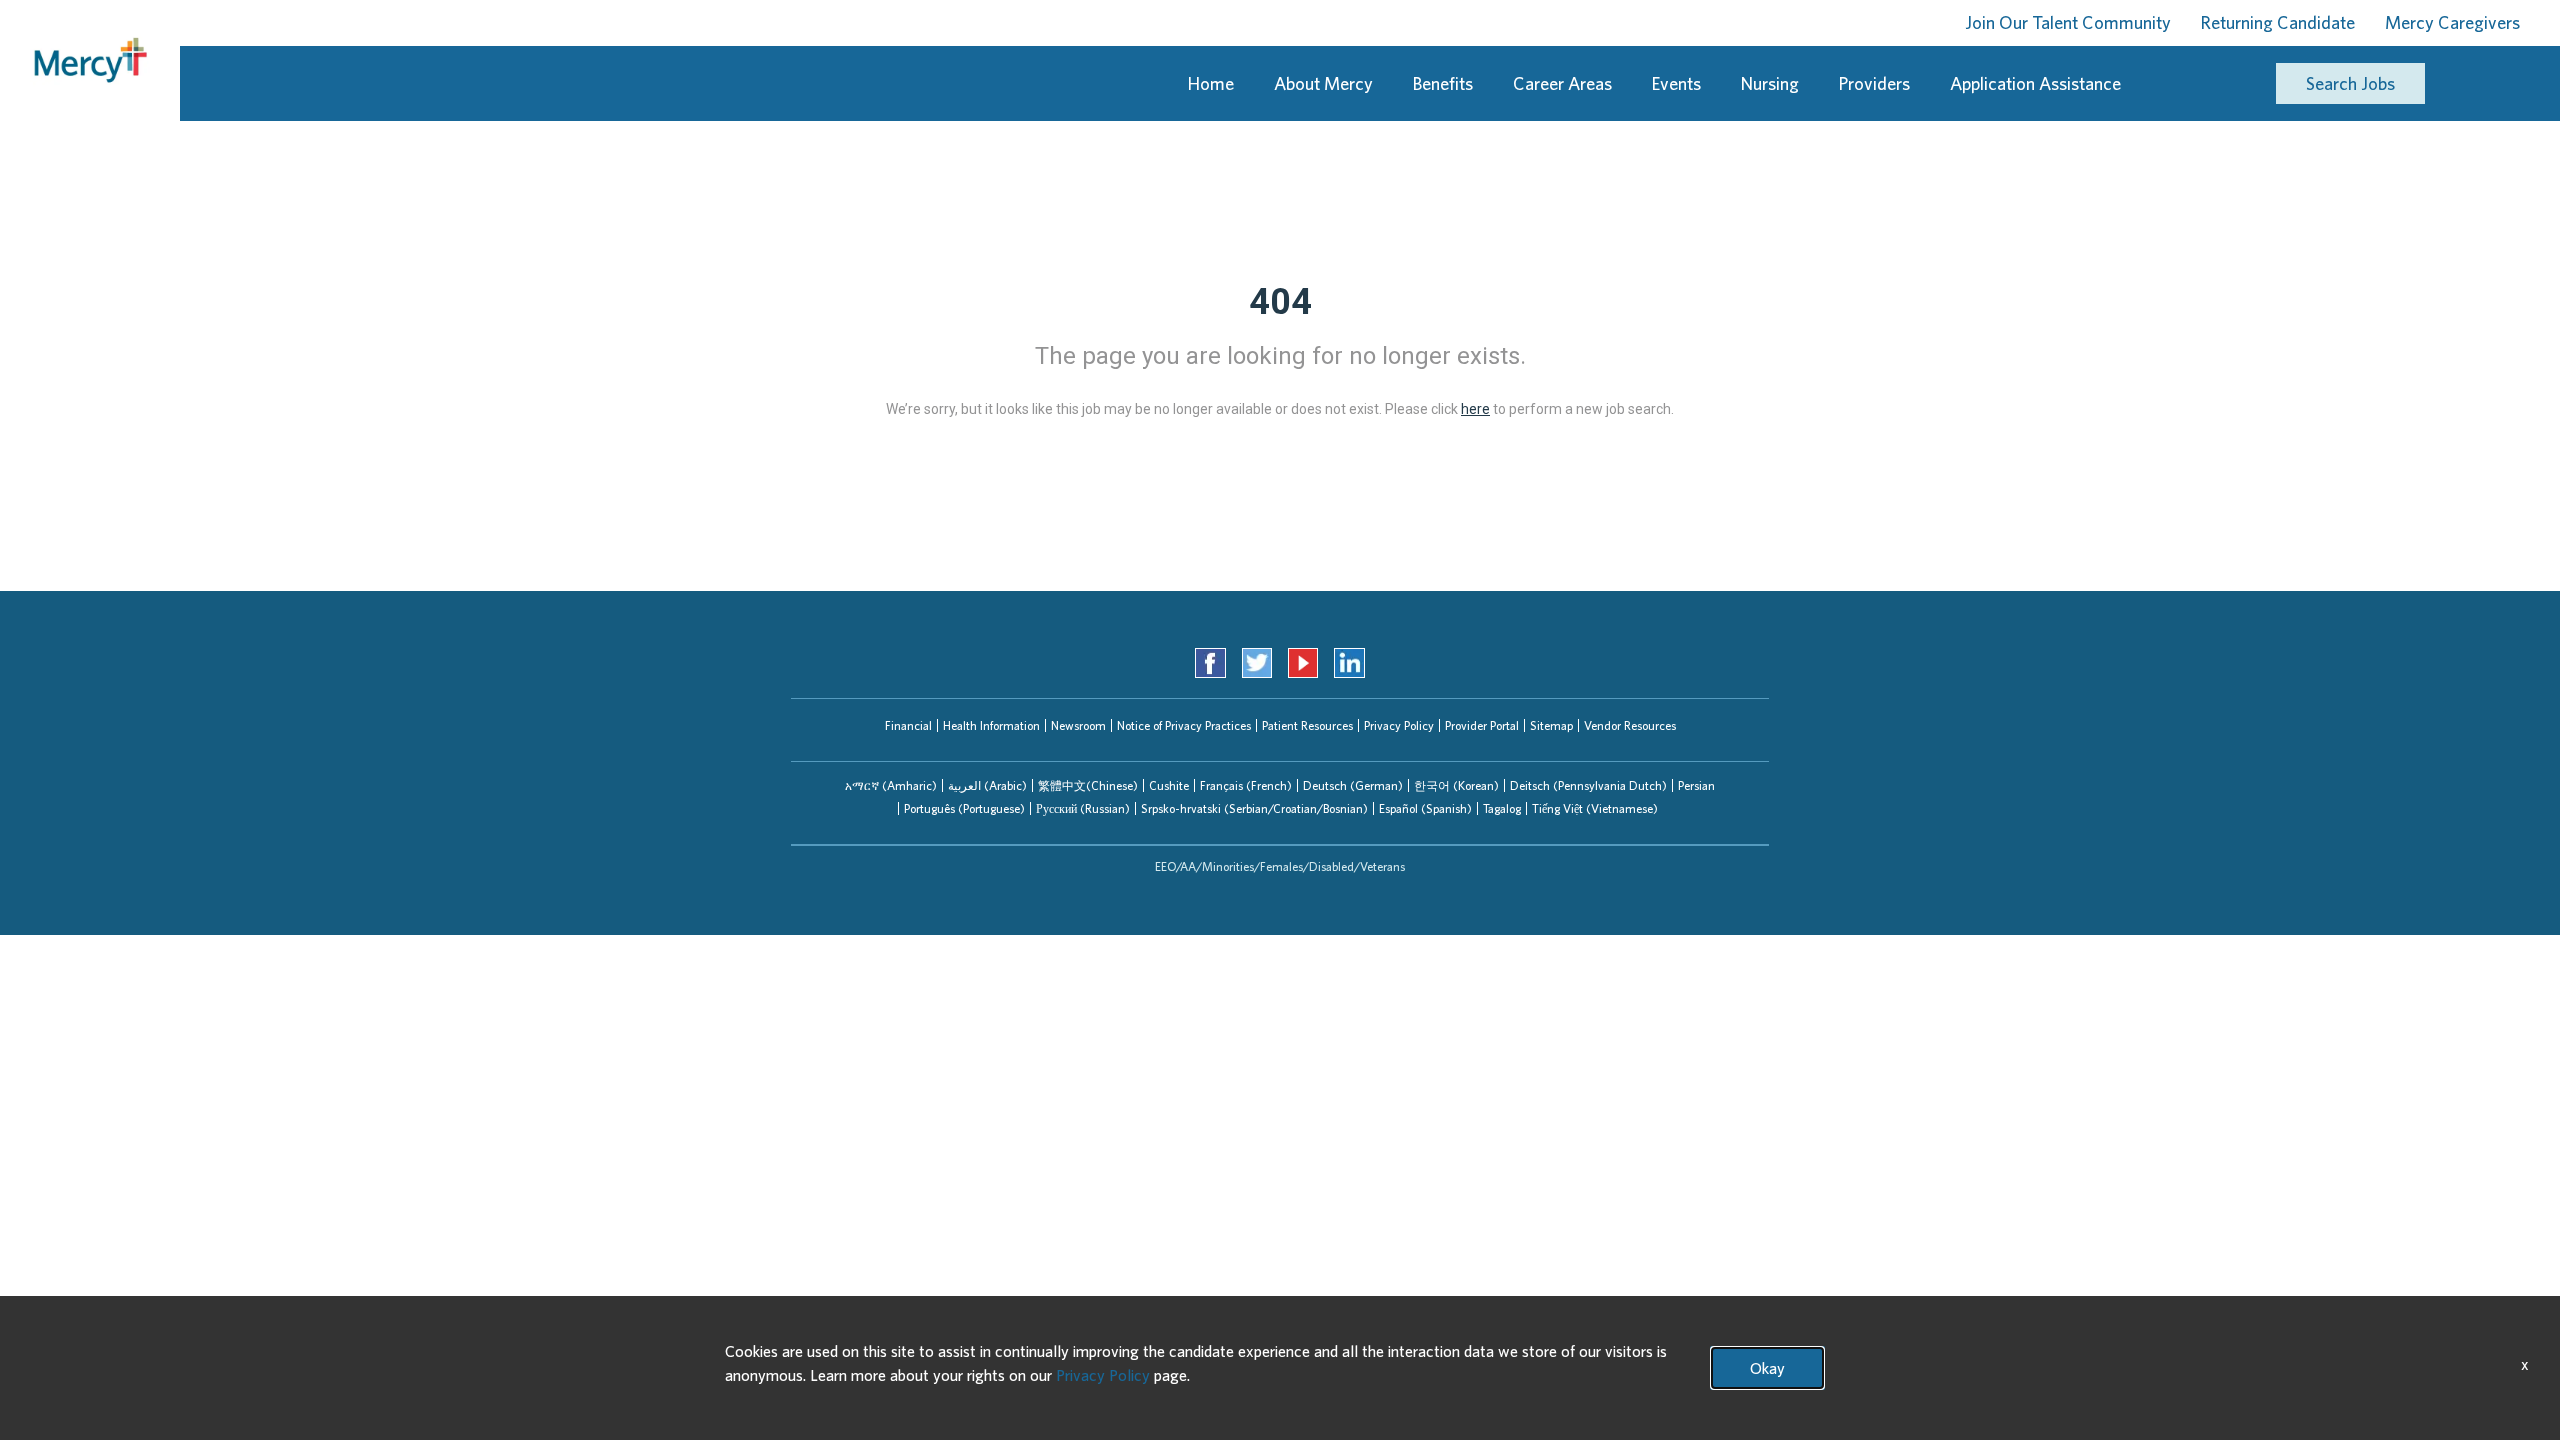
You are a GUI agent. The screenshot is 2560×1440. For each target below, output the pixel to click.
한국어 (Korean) (1456, 785)
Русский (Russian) (1083, 808)
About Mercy (1323, 83)
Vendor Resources (1630, 725)
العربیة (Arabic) (987, 785)
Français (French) (1246, 785)
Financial (908, 725)
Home (1211, 83)
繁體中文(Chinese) (1088, 785)
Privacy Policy (1399, 725)
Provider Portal (1482, 725)
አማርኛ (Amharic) (891, 785)
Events (1676, 83)
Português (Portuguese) (964, 808)
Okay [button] (1767, 1368)
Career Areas (1562, 83)
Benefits (1443, 83)
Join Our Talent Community (2068, 22)
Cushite (1169, 785)
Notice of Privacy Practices (1184, 725)
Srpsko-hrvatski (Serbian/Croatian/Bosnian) (1254, 808)
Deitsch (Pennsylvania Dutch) (1588, 785)
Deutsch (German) (1353, 785)
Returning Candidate (2278, 22)
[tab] (891, 785)
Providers (1874, 83)
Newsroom (1078, 725)
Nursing (1770, 83)
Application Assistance (2035, 83)
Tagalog (1502, 808)
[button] (891, 785)
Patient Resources (1307, 725)
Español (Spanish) (1425, 808)
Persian (1696, 785)
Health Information (991, 725)
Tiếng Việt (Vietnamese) (1595, 808)
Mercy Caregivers (2452, 22)
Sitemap (1551, 725)
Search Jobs (2350, 83)
